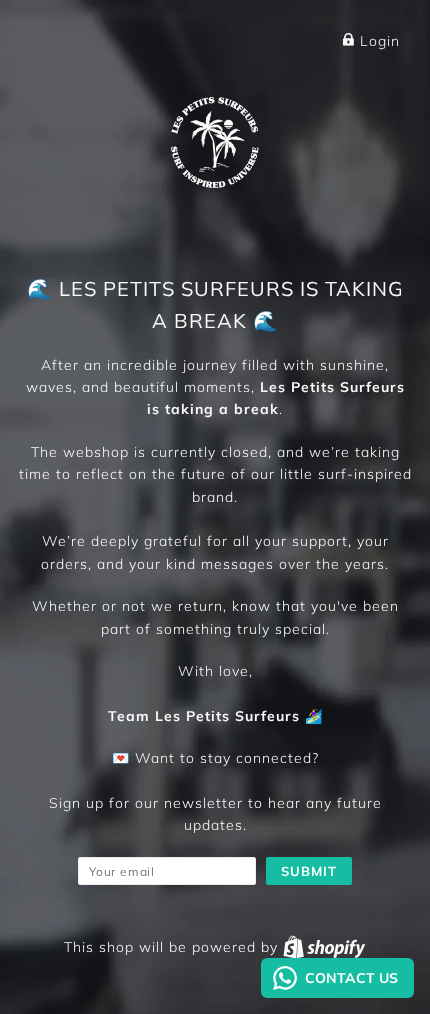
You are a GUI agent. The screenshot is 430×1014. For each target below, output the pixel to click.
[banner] (215, 139)
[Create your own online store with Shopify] (324, 947)
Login (377, 41)
